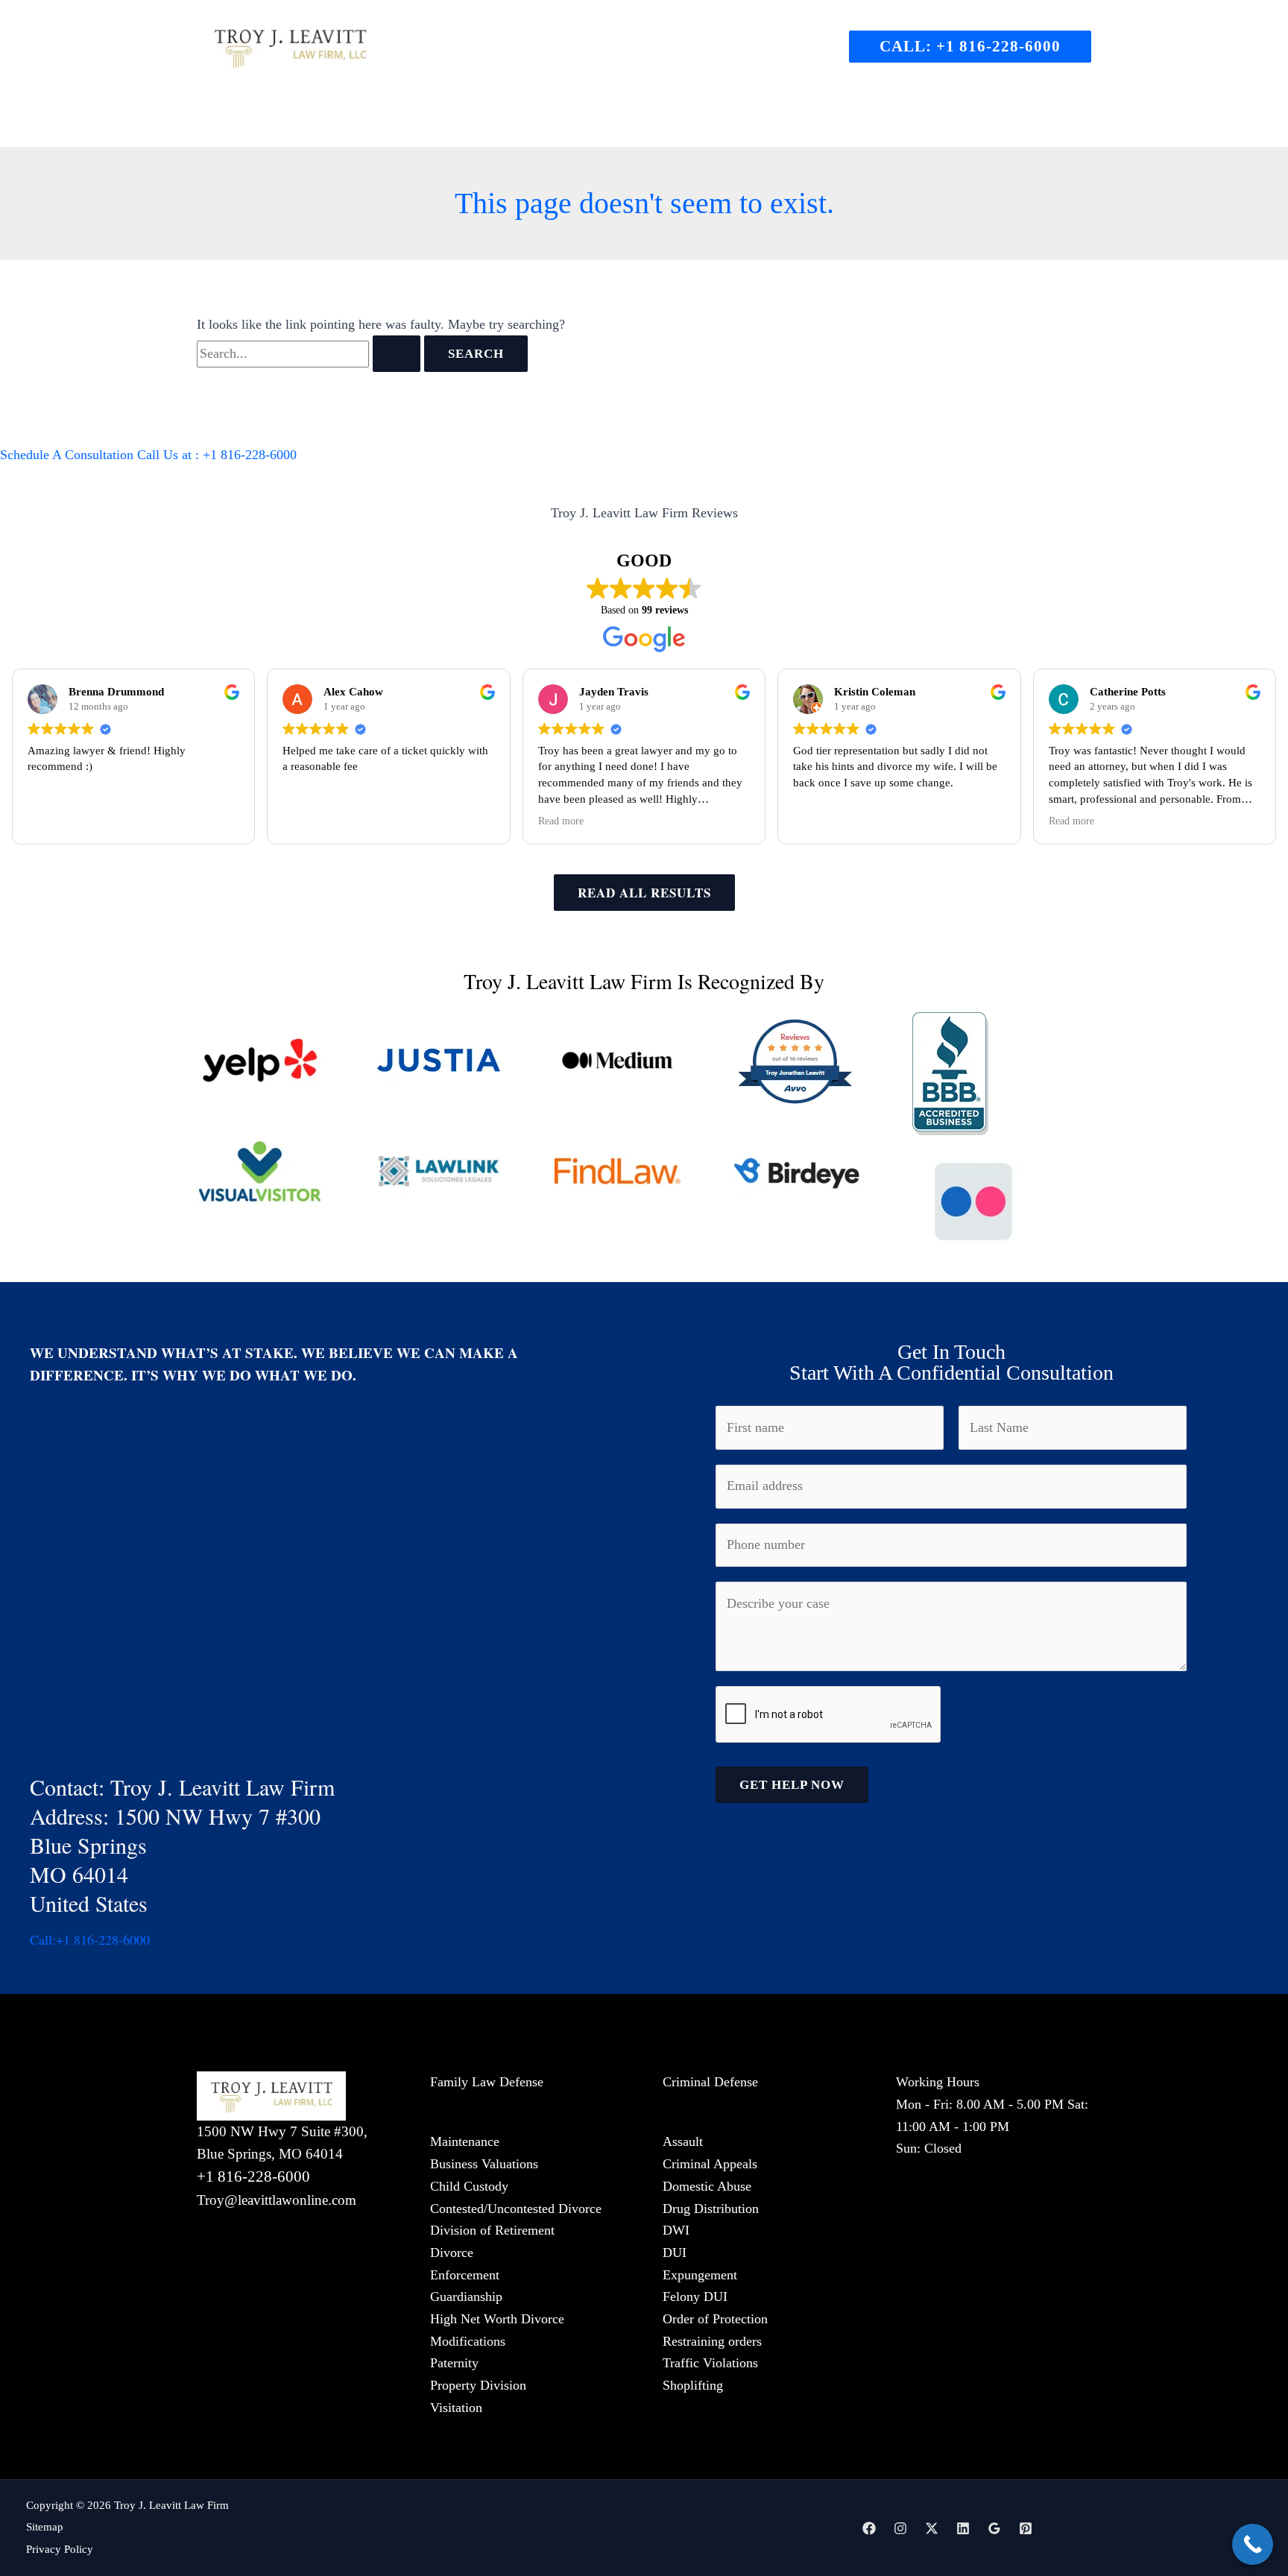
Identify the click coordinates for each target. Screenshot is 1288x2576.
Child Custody (469, 2186)
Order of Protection (715, 2319)
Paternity (454, 2363)
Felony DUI (695, 2296)
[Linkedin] (963, 2528)
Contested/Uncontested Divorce (516, 2209)
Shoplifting (693, 2385)
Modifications (468, 2341)
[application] (549, 121)
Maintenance (465, 2141)
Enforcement (465, 2275)
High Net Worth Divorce (497, 2319)
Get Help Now (792, 1785)
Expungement (700, 2275)
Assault (683, 2141)
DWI (676, 2230)
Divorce (452, 2253)
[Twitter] (932, 2528)
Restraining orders (712, 2341)
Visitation (456, 2408)
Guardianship (466, 2296)
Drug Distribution (711, 2209)
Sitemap (45, 2527)
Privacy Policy (60, 2549)
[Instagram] (900, 2528)
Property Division (478, 2385)
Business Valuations (484, 2164)
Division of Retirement (492, 2230)
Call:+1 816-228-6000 (90, 1939)
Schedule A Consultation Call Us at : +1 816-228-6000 (148, 455)
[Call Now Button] (1253, 2544)
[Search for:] (310, 353)
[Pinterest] (1026, 2528)
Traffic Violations (710, 2363)
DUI (675, 2253)
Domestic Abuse (707, 2186)
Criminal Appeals (710, 2164)
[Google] (994, 2528)
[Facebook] (869, 2528)
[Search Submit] (397, 354)
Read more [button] (561, 821)
